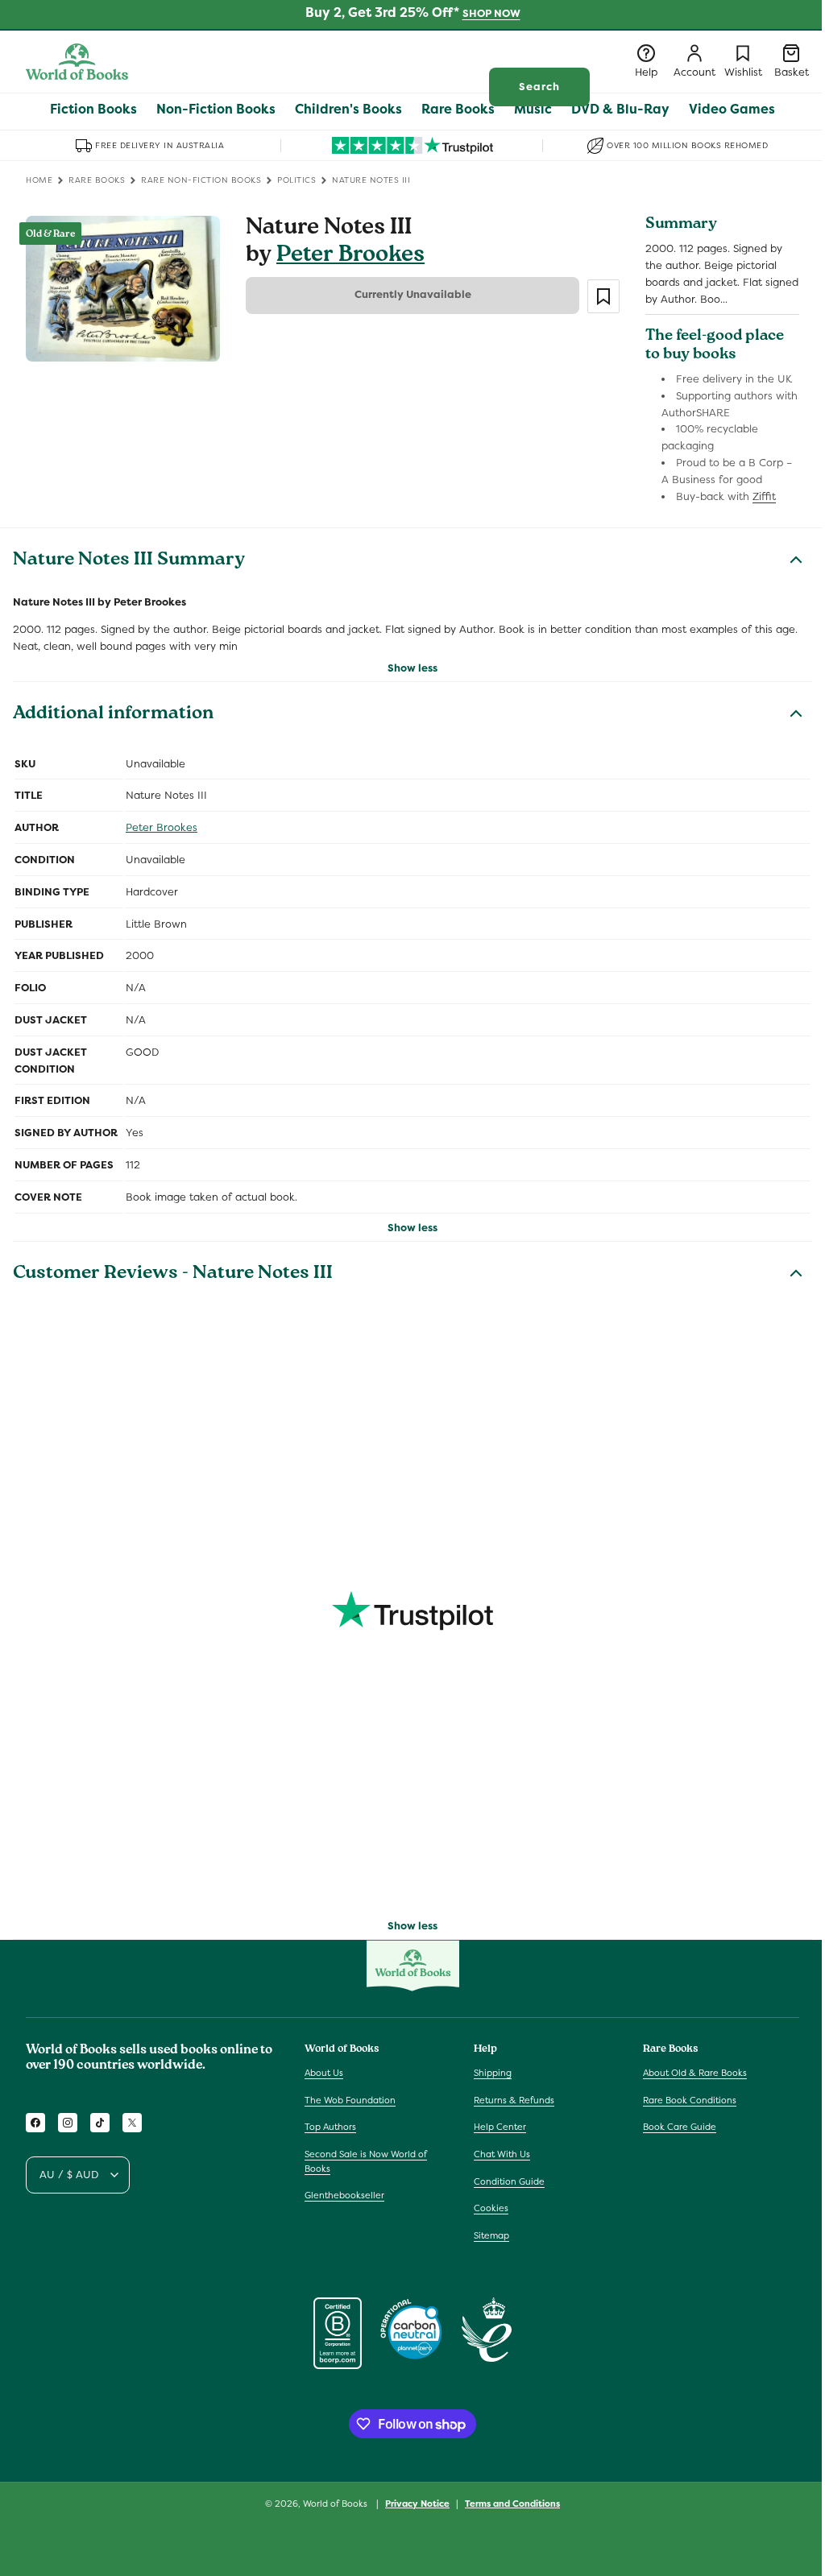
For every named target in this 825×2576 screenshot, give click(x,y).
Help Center (500, 2127)
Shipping (493, 2073)
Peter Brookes (350, 256)
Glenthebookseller (344, 2195)
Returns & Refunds (514, 2100)
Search (539, 87)
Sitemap (491, 2235)
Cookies (491, 2208)
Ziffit (764, 496)
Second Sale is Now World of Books (366, 2161)
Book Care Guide (680, 2127)
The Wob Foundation (350, 2100)
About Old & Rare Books (695, 2073)
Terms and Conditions (512, 2504)
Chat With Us (502, 2154)
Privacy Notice (417, 2504)
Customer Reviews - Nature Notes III (173, 1275)
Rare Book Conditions (690, 2100)
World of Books (336, 2504)
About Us (324, 2073)
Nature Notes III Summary (129, 561)
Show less (412, 668)
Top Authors (330, 2127)
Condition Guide (509, 2181)
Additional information (113, 715)
